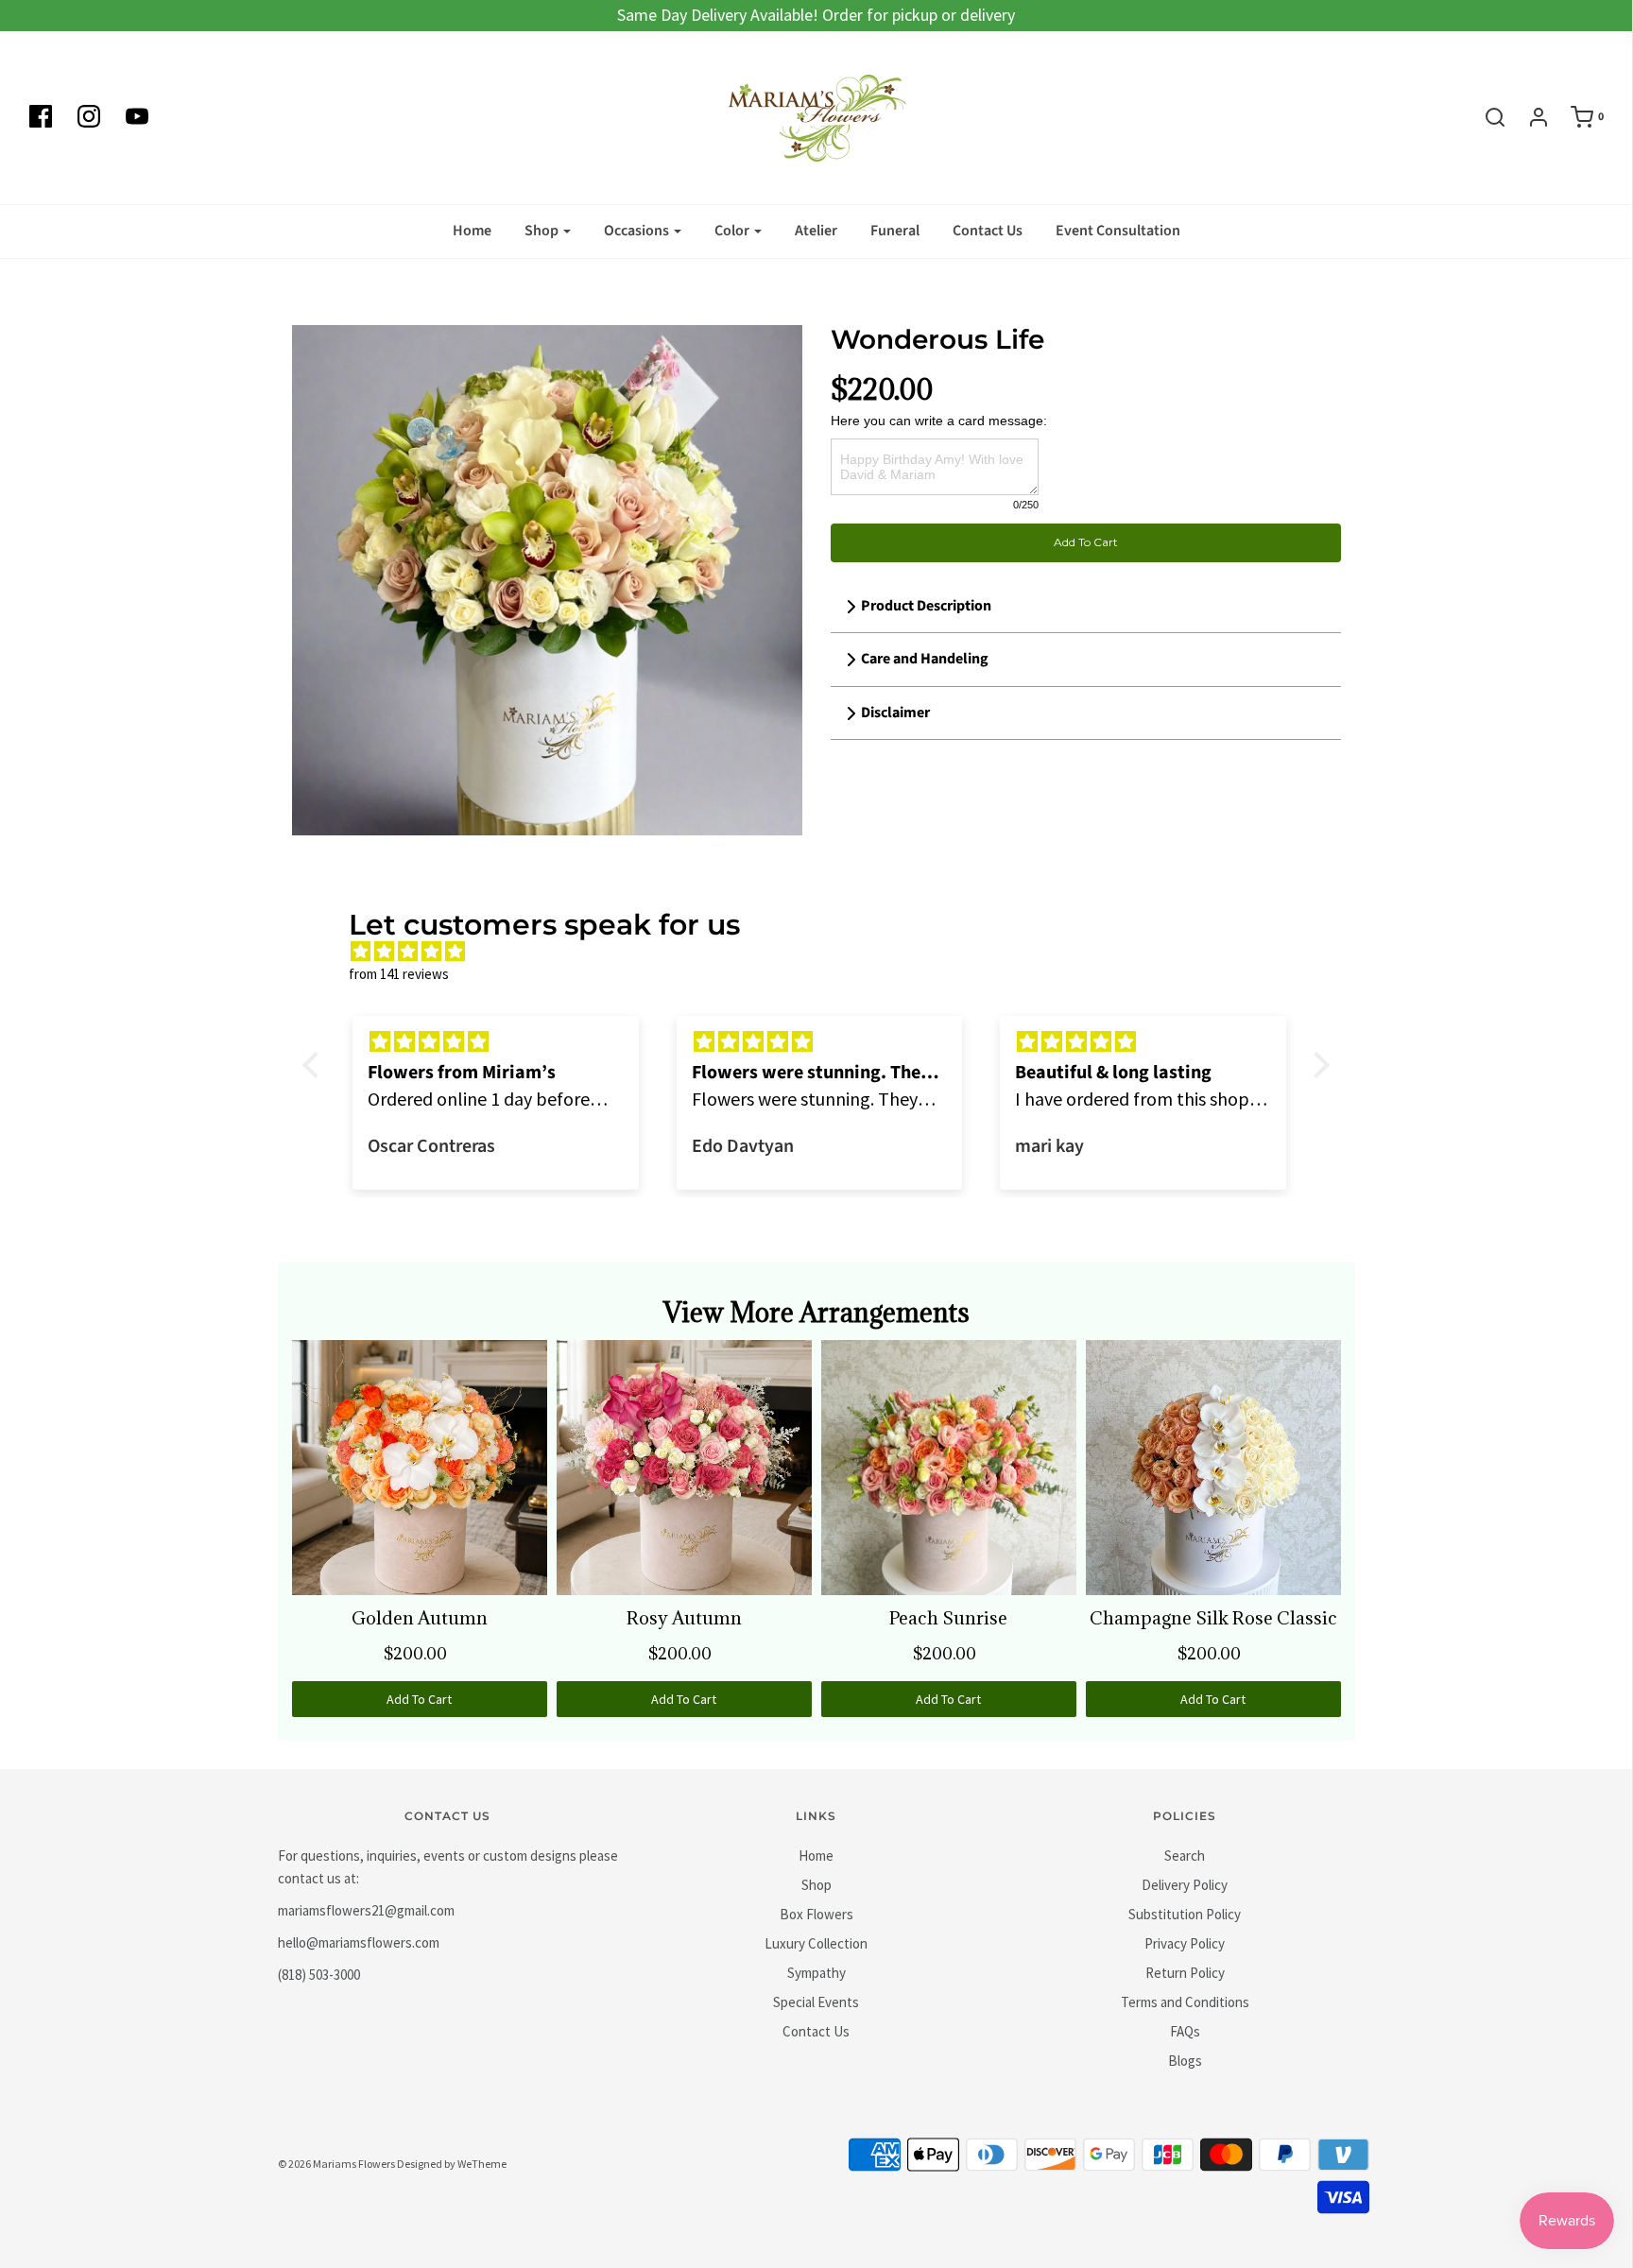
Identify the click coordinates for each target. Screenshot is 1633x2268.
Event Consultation (1118, 231)
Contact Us (988, 231)
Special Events (816, 2002)
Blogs (1185, 2061)
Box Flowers (816, 1914)
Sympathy (816, 1973)
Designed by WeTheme (452, 2164)
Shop (816, 1885)
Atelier (816, 231)
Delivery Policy (1185, 1885)
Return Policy (1185, 1973)
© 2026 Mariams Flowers (336, 2164)
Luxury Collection (816, 1943)
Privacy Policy (1185, 1943)
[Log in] (1529, 117)
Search (1185, 1856)
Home (472, 231)
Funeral (895, 231)
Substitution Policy (1185, 1914)
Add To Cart (1086, 542)
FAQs (1185, 2031)
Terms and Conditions (1185, 2002)
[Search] (1486, 117)
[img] (825, 952)
